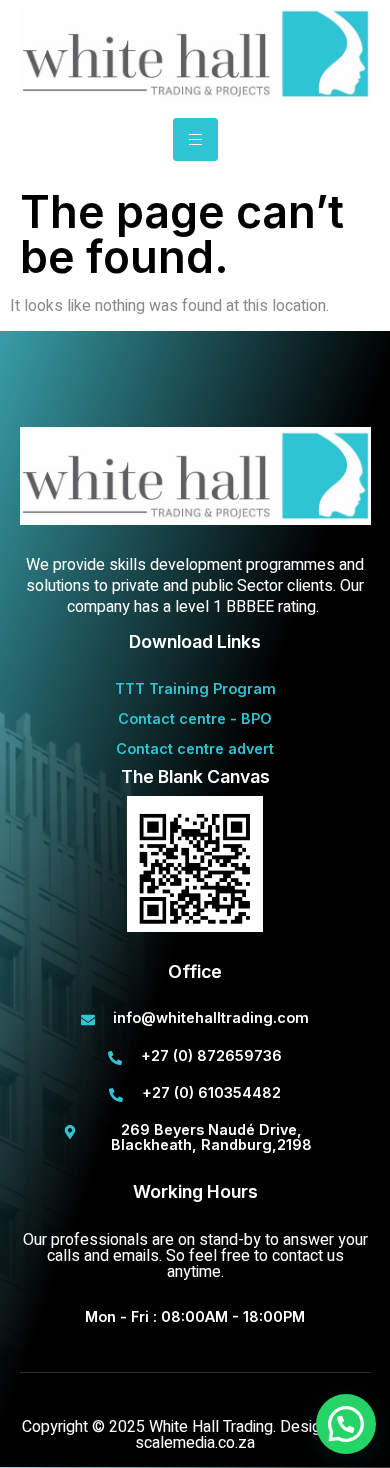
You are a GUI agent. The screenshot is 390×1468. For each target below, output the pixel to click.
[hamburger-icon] (195, 139)
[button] (346, 1424)
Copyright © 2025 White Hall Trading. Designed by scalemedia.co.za (195, 1435)
